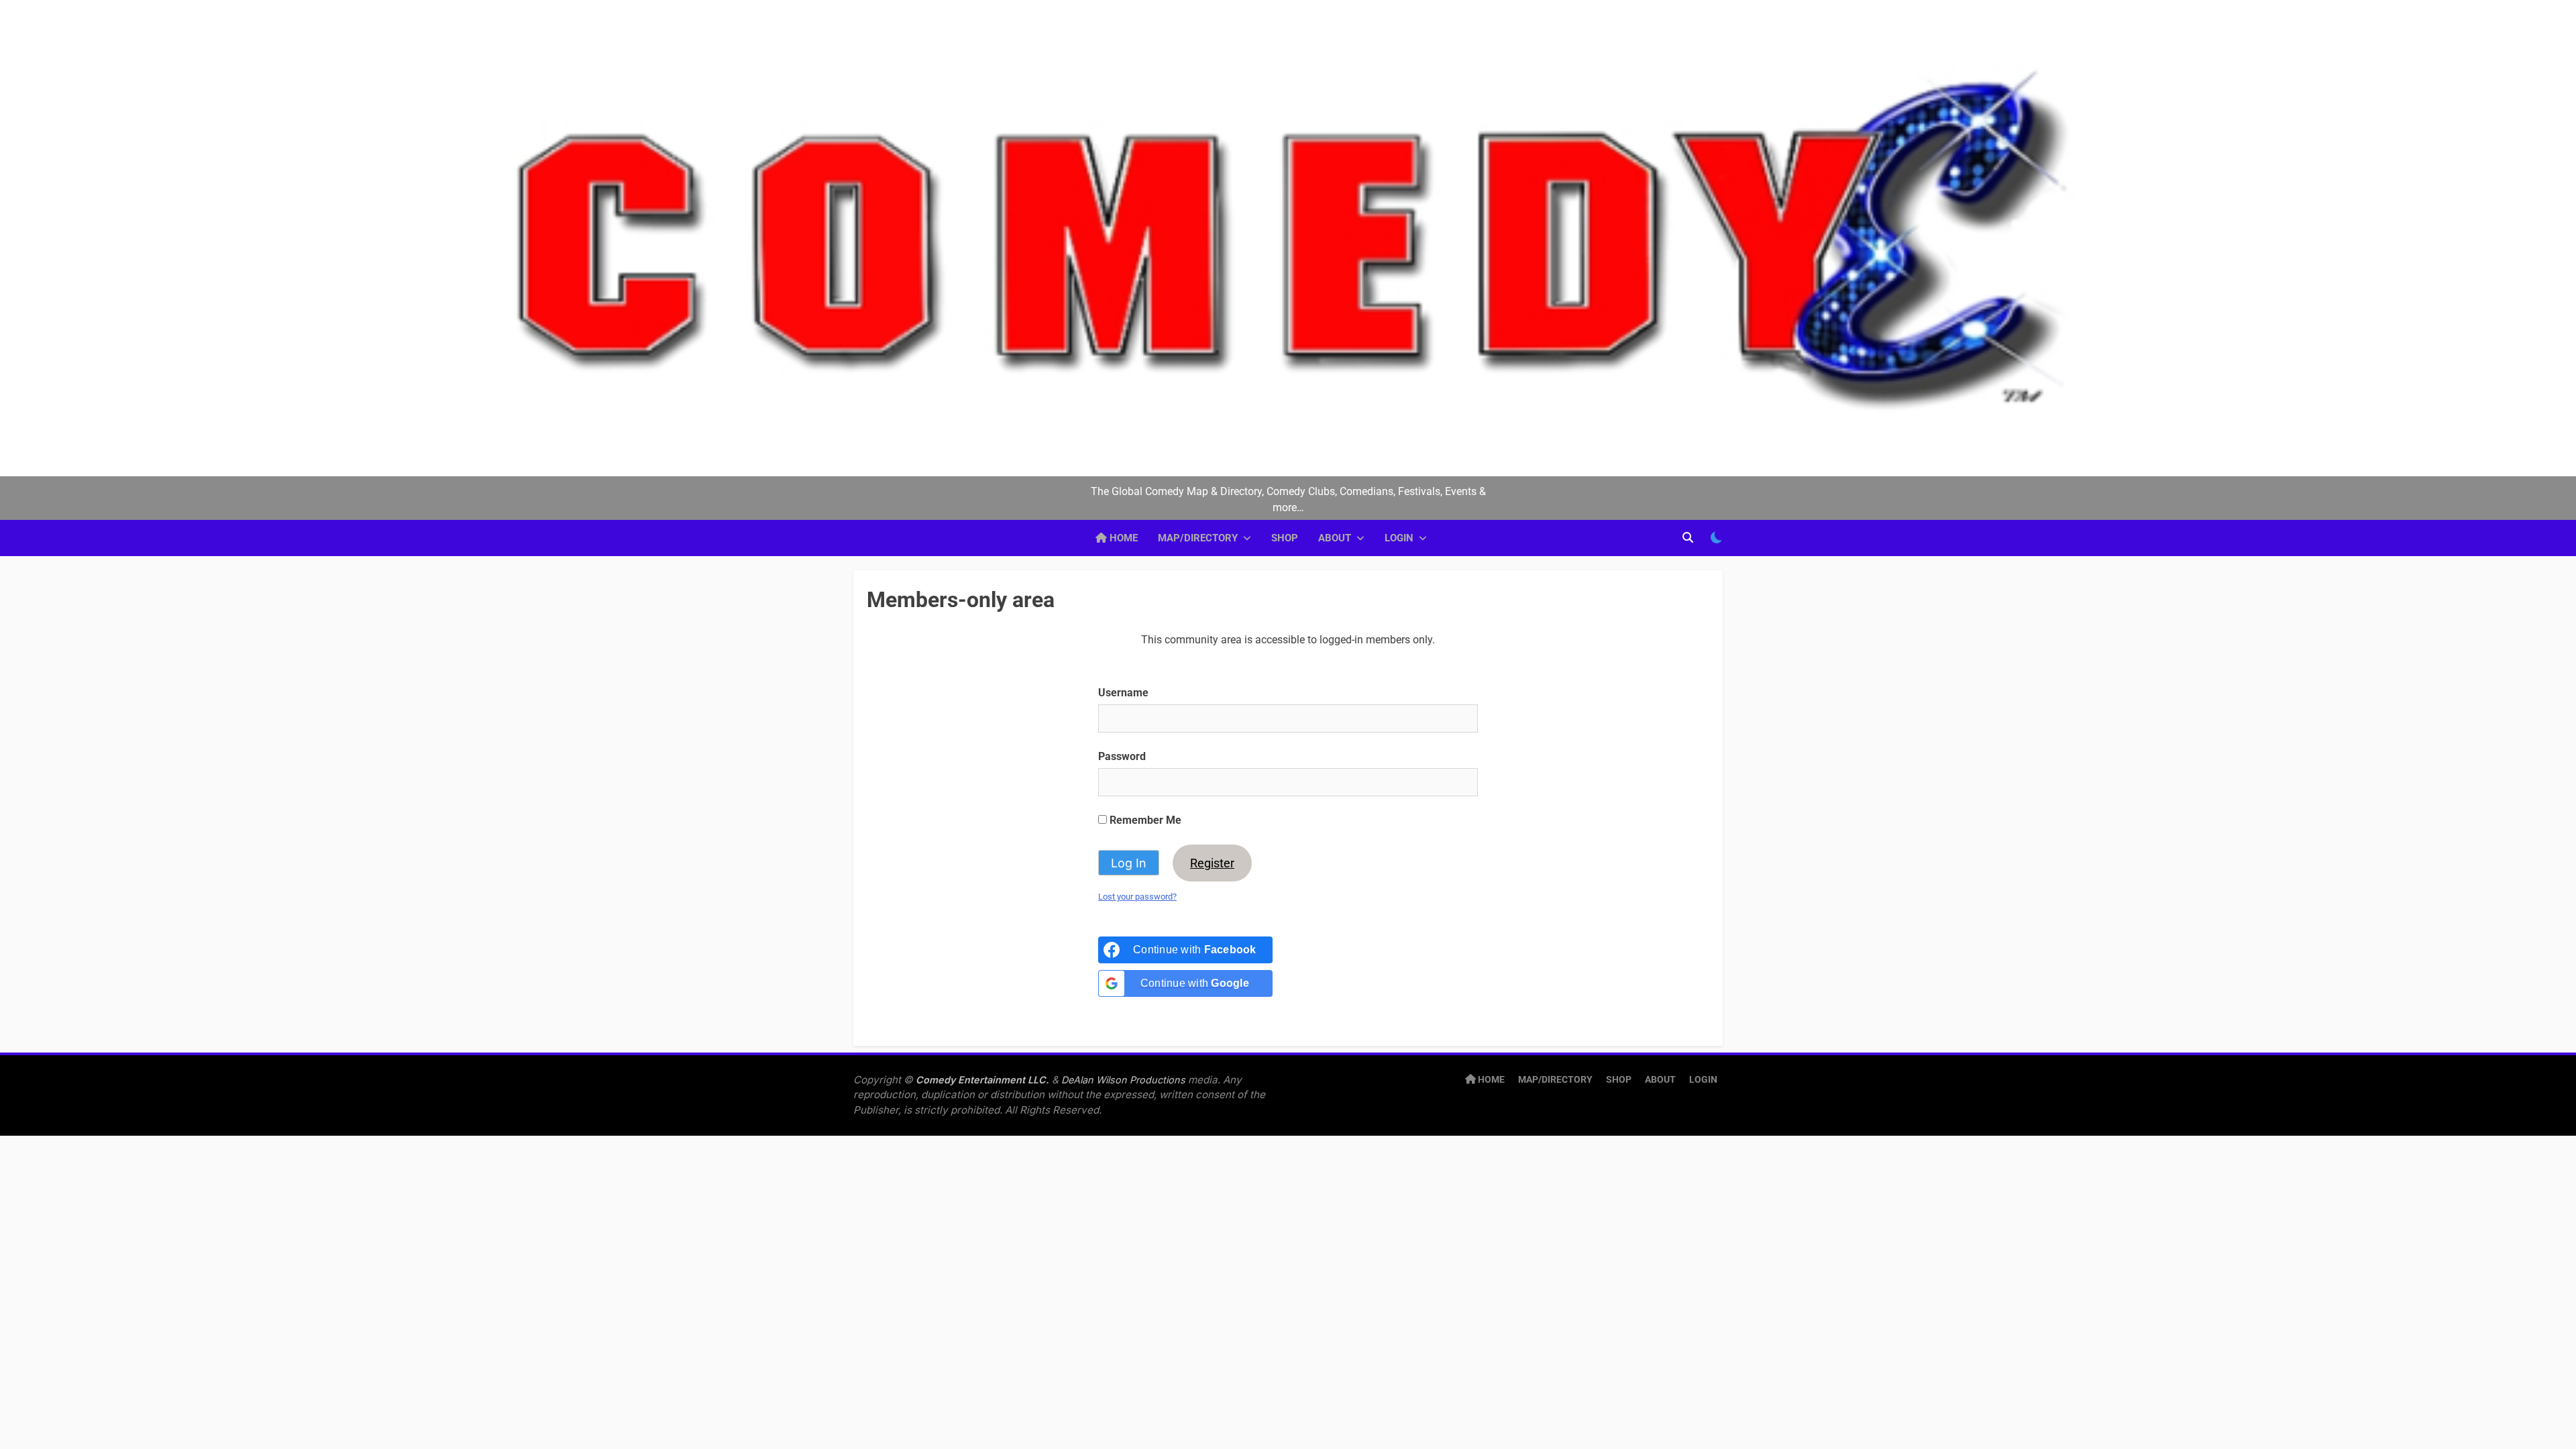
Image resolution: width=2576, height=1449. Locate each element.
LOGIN (1399, 538)
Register (1212, 863)
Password (1122, 756)
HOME (1122, 538)
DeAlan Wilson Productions (1123, 1080)
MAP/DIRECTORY (1198, 538)
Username (1123, 693)
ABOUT (1335, 538)
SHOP (1285, 538)
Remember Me (1144, 820)
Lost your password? (1137, 897)
